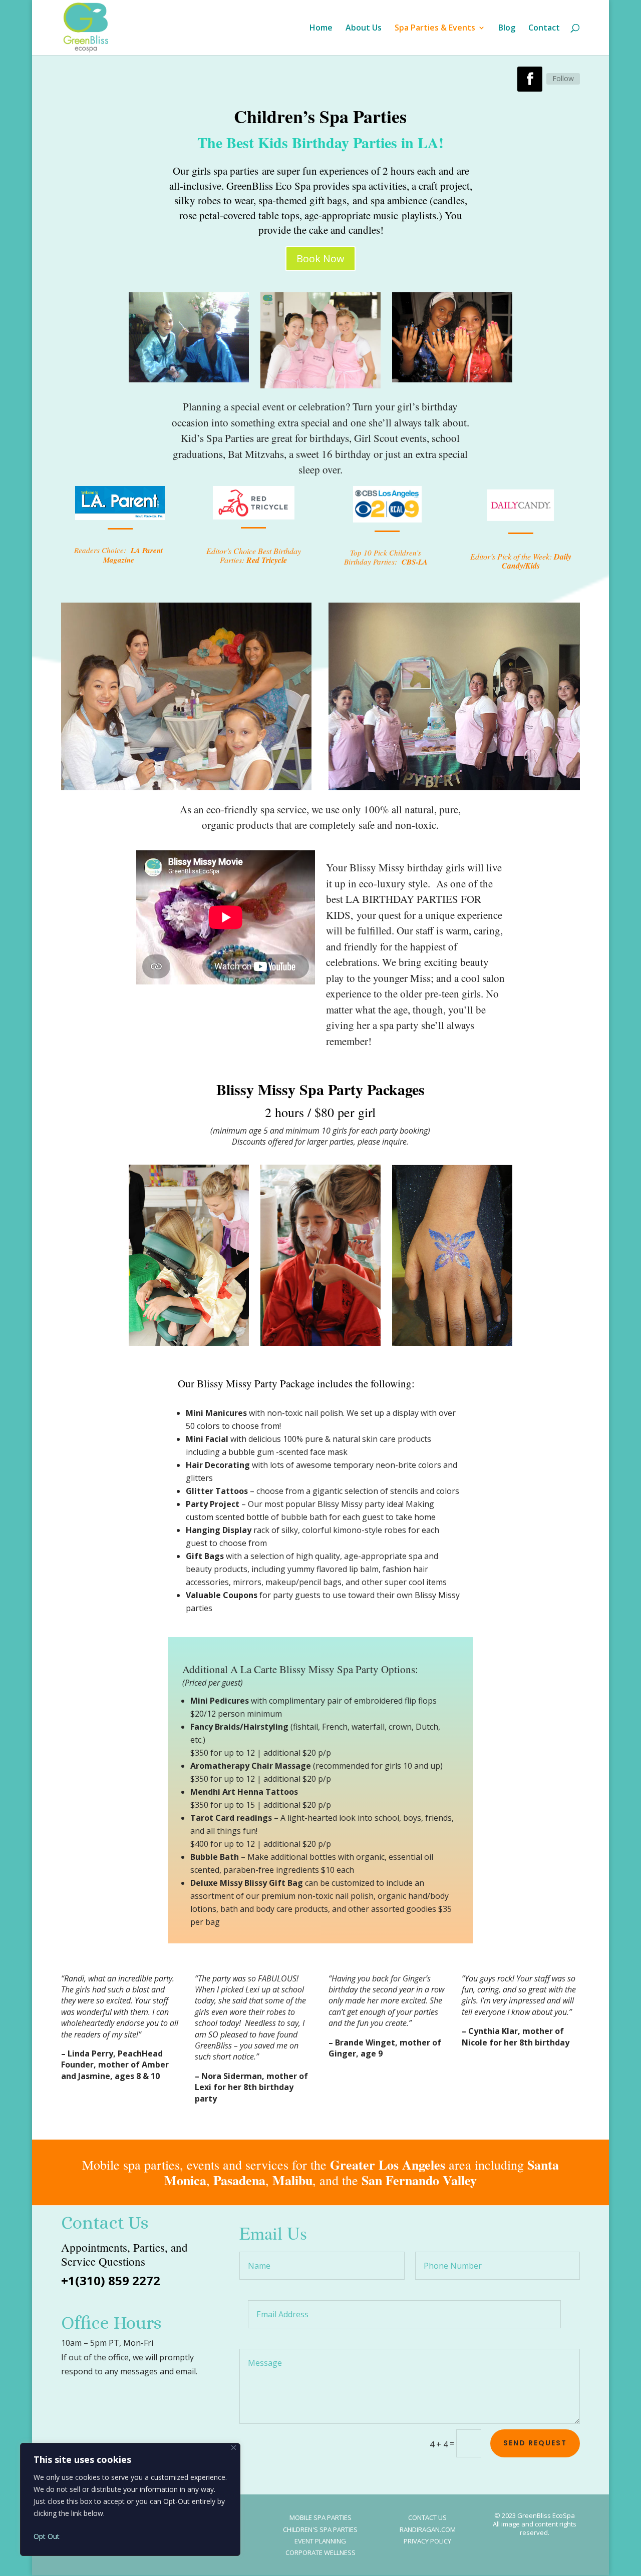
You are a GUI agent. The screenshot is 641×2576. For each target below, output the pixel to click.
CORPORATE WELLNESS (320, 2552)
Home (321, 29)
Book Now (320, 259)
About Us (364, 29)
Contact (544, 29)
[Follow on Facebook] (530, 79)
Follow (563, 78)
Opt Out (47, 2536)
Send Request (535, 2443)
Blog (507, 29)
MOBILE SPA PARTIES (320, 2517)
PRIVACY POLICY (427, 2541)
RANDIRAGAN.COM (428, 2529)
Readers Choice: (118, 555)
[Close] (234, 2448)
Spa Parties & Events (435, 29)
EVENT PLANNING (320, 2541)
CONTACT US (427, 2517)
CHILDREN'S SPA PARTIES (320, 2529)
